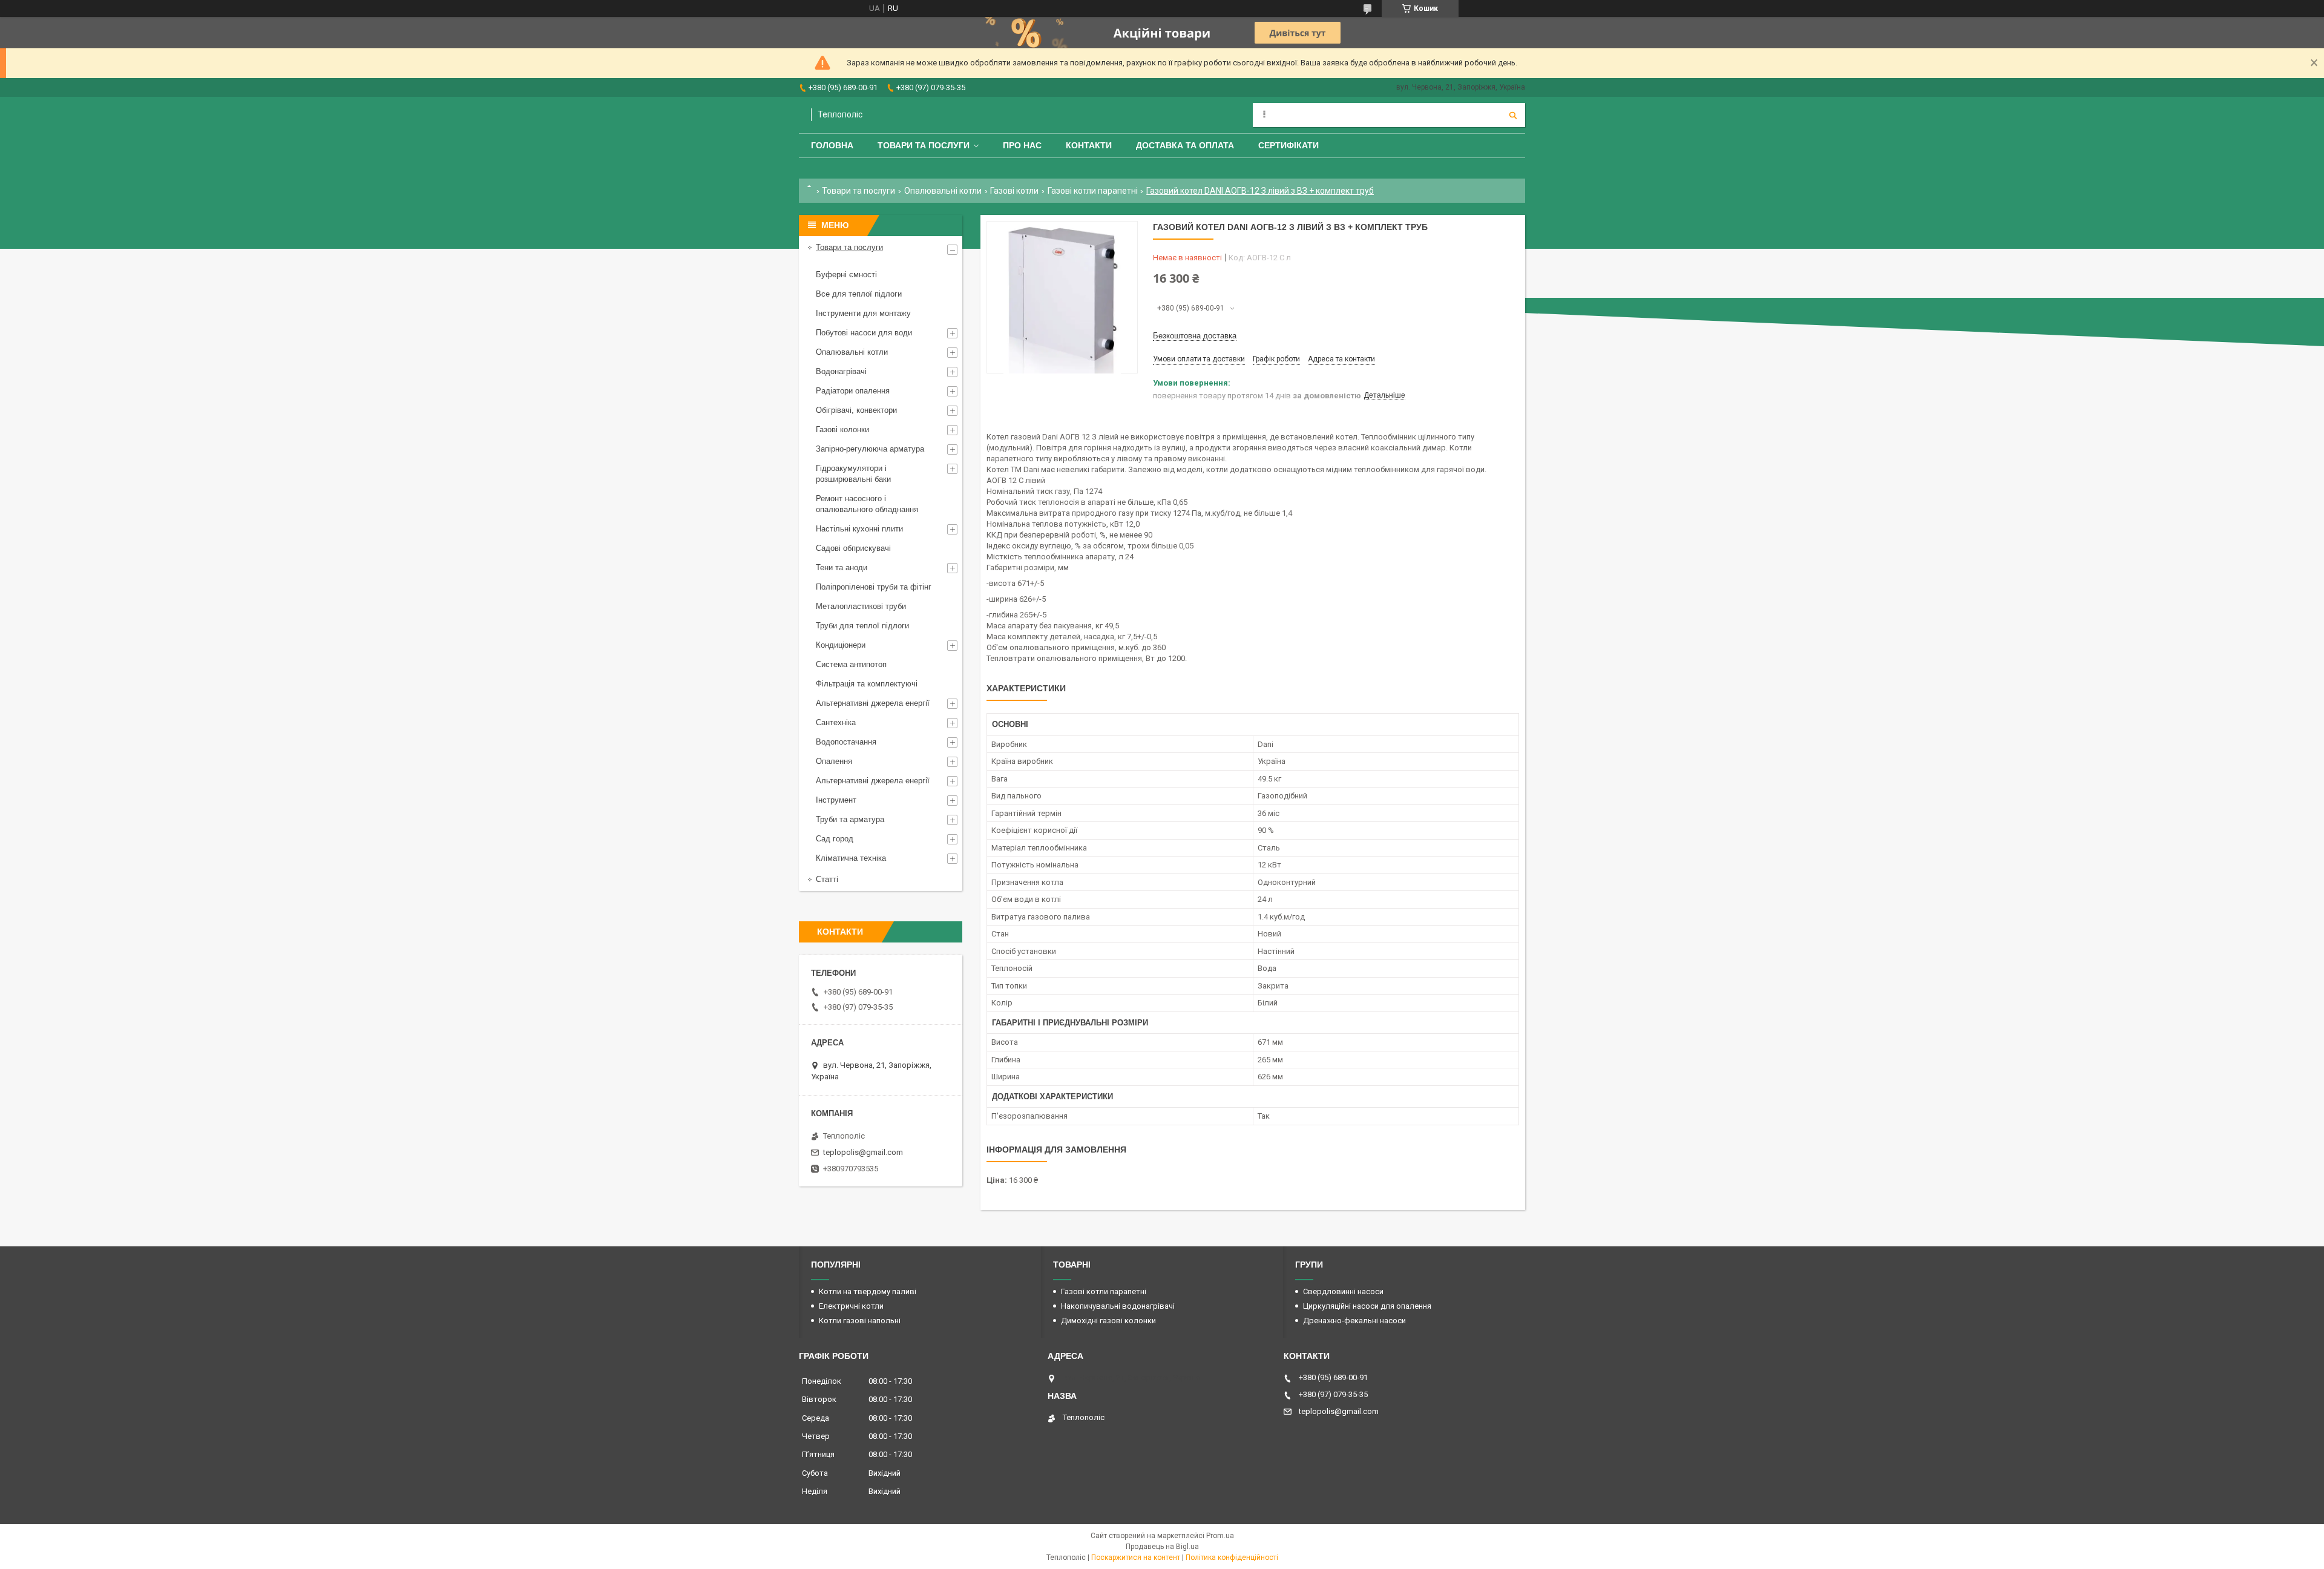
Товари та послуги (924, 145)
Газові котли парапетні (1093, 191)
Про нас (1022, 145)
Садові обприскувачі (853, 548)
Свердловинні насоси (1343, 1291)
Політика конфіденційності (1232, 1557)
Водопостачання (846, 742)
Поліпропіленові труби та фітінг (874, 587)
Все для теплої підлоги (859, 294)
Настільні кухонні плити (859, 529)
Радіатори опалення (853, 391)
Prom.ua (1220, 1536)
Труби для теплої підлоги (862, 626)
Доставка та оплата (1185, 145)
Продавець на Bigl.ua (1162, 1547)
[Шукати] (1513, 115)
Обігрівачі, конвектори (856, 410)
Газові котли (1014, 191)
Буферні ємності (846, 275)
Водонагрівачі (841, 371)
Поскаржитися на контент (1136, 1557)
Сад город (835, 839)
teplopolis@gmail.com (863, 1152)
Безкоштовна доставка (1195, 336)
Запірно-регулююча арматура (870, 449)
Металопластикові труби (861, 606)
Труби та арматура (850, 819)
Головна (832, 145)
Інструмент (836, 800)
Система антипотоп (851, 664)
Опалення (834, 761)
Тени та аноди (842, 567)
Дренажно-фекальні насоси (1354, 1321)
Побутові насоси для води (864, 333)
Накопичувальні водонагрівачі (1118, 1306)
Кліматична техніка (851, 858)
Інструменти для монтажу (863, 313)
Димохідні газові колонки (1108, 1321)
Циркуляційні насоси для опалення (1367, 1306)
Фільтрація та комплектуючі (867, 684)
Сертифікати (1288, 145)
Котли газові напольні (860, 1321)
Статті (827, 879)
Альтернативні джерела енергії (873, 703)
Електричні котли (851, 1306)
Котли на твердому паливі (868, 1291)
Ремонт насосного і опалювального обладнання (867, 504)
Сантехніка (836, 722)
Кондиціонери (841, 645)
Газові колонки (842, 429)
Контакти (1089, 145)
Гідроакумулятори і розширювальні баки (853, 474)
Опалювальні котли (943, 191)
